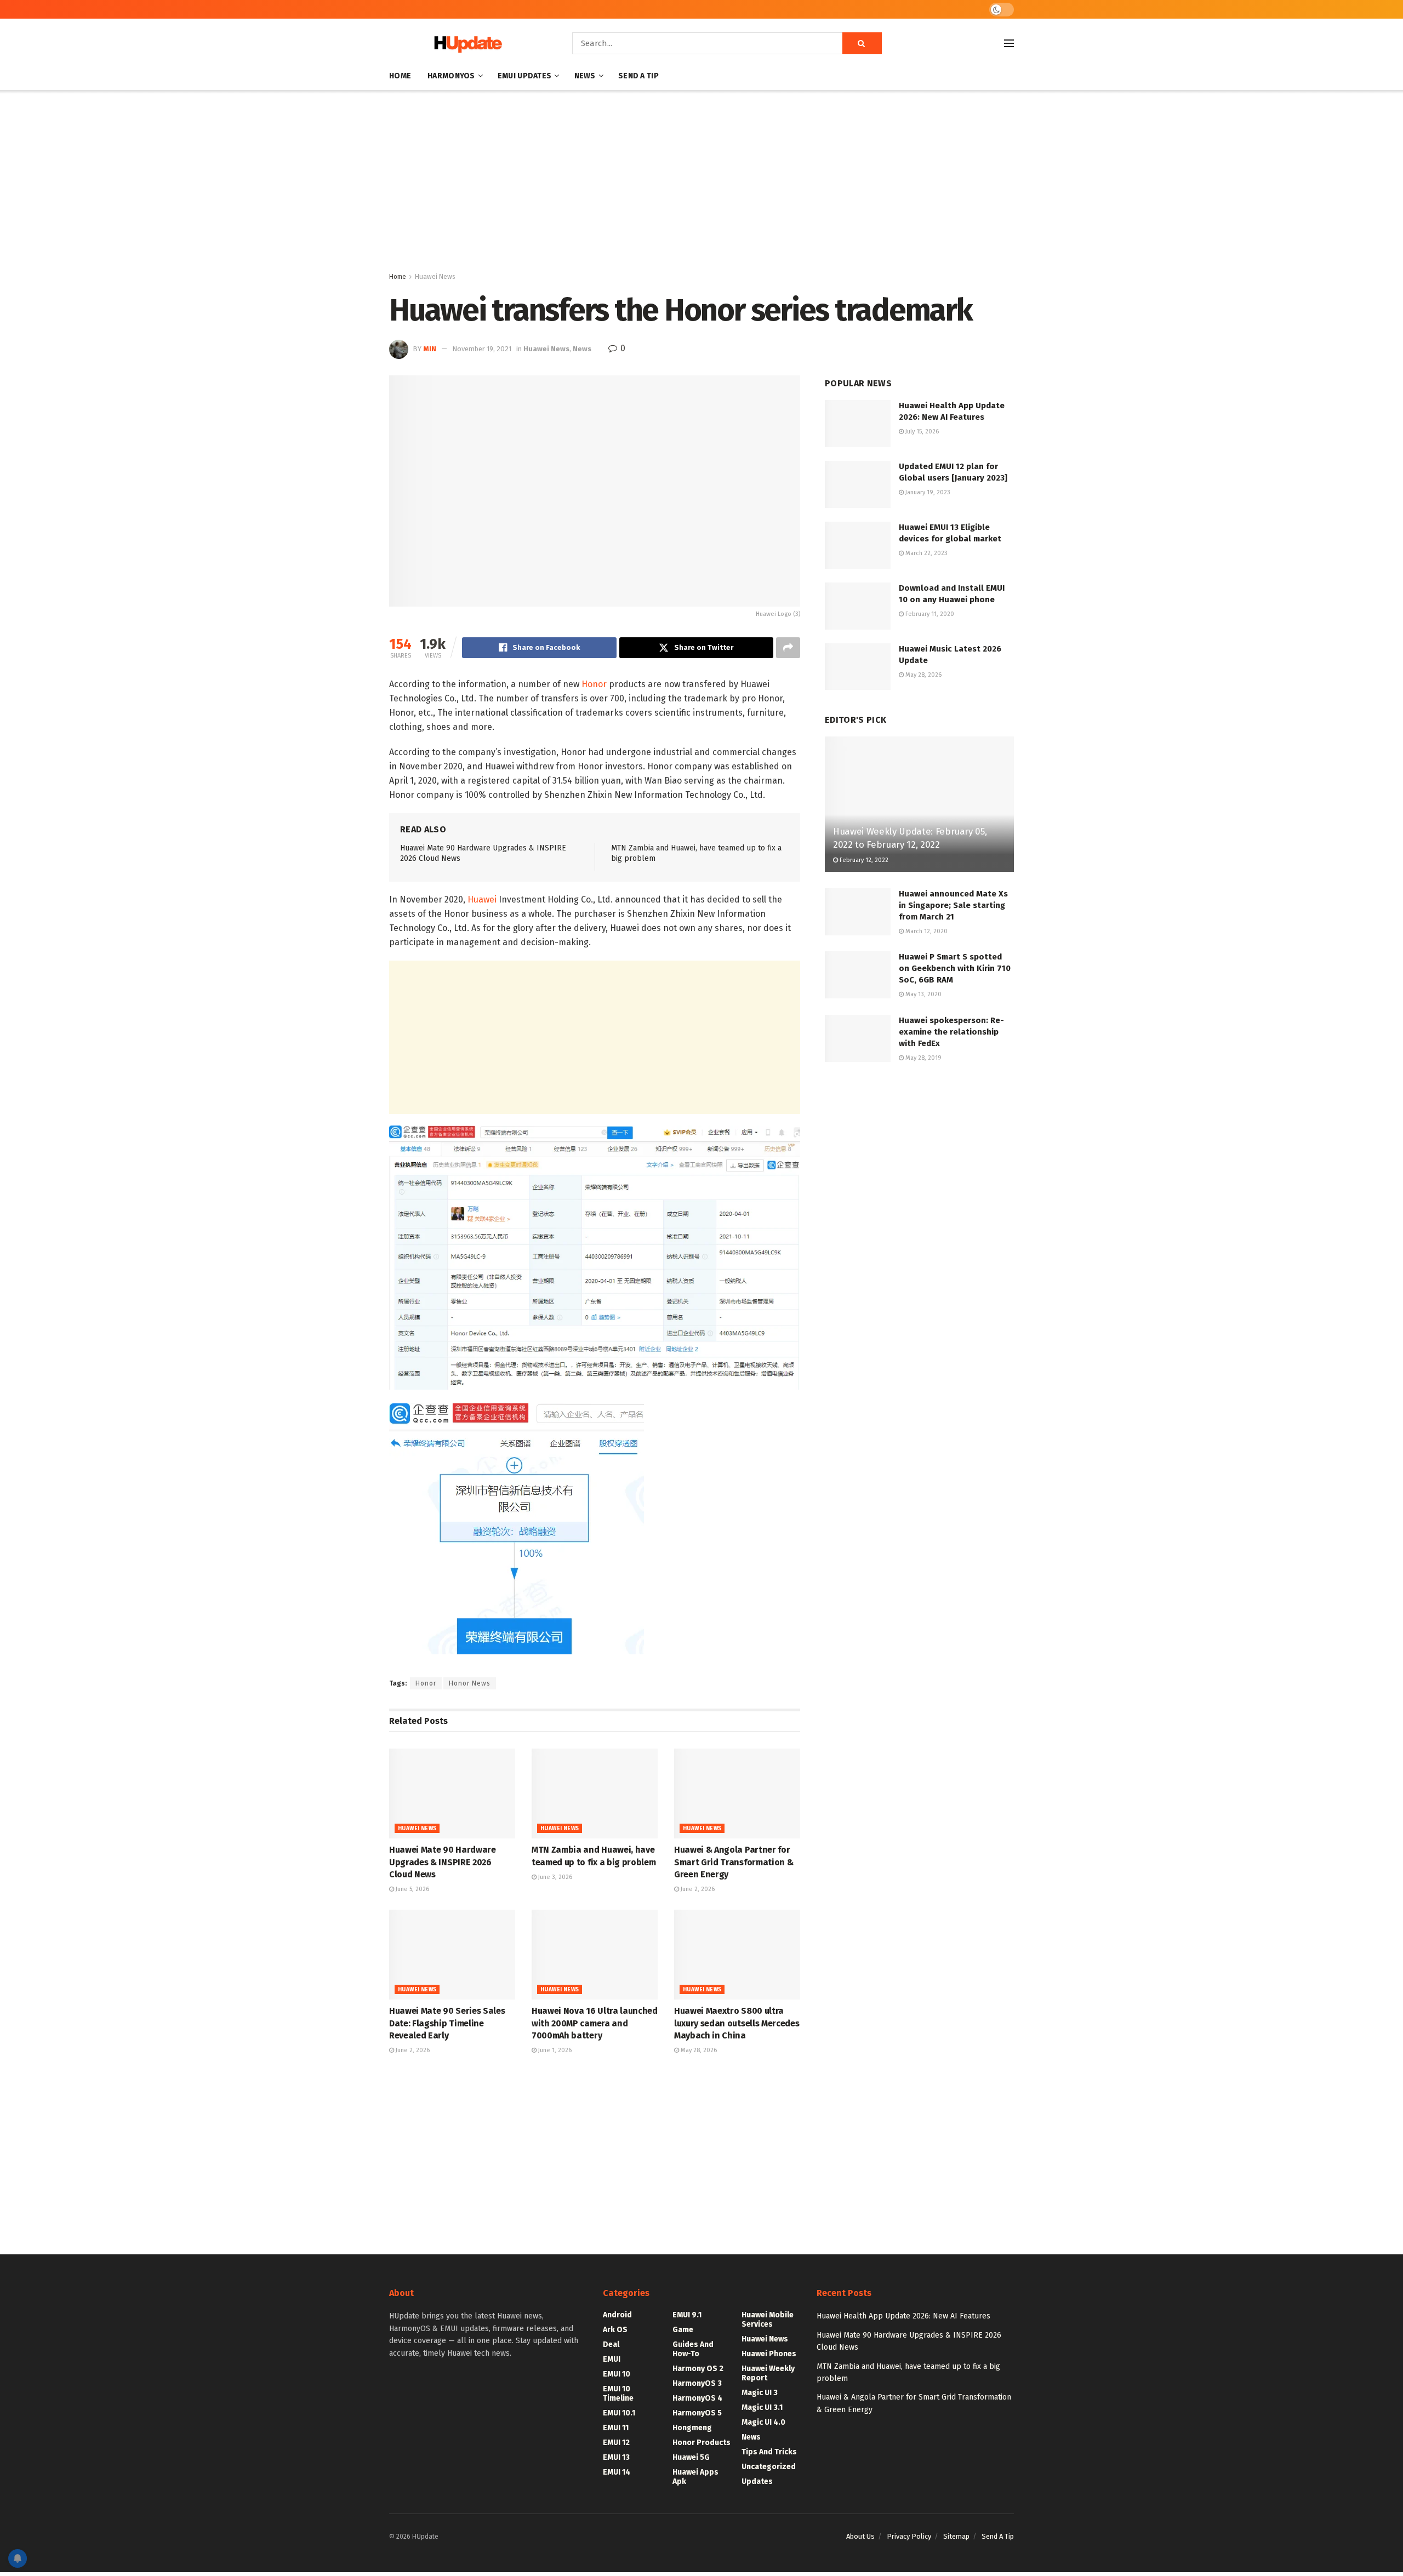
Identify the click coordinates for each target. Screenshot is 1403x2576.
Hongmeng (692, 2428)
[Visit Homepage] (465, 44)
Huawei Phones (769, 2354)
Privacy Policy (909, 2536)
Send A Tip (638, 76)
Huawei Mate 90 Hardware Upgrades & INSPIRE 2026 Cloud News (443, 1862)
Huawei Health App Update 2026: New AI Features (903, 2316)
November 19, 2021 (482, 349)
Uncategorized (769, 2467)
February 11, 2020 (929, 614)
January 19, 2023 (927, 492)
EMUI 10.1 (619, 2413)
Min (430, 349)
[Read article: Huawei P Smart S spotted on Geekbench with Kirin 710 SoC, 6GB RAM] (858, 975)
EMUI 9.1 (687, 2315)
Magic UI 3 (760, 2393)
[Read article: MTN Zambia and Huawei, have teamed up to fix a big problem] (595, 1794)
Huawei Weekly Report (768, 2373)
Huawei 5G (691, 2457)
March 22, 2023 (926, 553)
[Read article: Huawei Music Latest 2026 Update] (858, 667)
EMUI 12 (616, 2443)
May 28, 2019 (923, 1058)
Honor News (470, 1683)
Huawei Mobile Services (768, 2320)
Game (683, 2330)
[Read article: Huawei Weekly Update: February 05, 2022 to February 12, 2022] (919, 804)
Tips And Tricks (769, 2452)
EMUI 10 (617, 2374)
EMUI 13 (616, 2457)
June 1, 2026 (554, 2050)
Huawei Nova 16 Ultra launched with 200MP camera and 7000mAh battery (595, 2023)
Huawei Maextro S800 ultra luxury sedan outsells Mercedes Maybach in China (737, 2023)
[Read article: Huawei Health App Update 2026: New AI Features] (858, 424)
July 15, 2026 (921, 432)
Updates (757, 2481)
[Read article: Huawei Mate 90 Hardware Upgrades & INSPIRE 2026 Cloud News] (452, 1794)
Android (617, 2315)
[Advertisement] (701, 183)
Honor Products (701, 2443)
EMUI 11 (616, 2428)
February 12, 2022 (863, 860)
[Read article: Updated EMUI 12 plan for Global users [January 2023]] (858, 484)
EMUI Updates (524, 76)
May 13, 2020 (923, 994)
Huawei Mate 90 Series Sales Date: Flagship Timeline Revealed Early (447, 2023)
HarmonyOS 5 (697, 2413)
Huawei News (435, 277)
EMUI (612, 2359)
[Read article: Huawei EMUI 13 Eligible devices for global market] (858, 545)
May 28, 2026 (698, 2050)
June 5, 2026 (412, 1889)
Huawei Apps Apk (695, 2477)
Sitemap (956, 2536)
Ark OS (615, 2330)
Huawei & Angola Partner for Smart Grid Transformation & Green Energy (734, 1862)
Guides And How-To (693, 2349)
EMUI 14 (617, 2472)
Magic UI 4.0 (763, 2422)
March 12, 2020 (926, 931)
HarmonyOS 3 (697, 2383)
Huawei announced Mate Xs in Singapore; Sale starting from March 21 (953, 905)
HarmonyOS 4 (697, 2398)
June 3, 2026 (554, 1877)
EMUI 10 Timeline (618, 2394)
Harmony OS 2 (698, 2369)
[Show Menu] (1009, 43)
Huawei (482, 899)
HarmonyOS (451, 76)
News (585, 76)
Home (400, 76)
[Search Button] (862, 43)
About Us (860, 2536)
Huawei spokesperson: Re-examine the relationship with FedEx (951, 1032)
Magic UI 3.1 (762, 2407)
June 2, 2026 (697, 1889)
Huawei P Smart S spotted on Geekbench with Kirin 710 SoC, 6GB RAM (955, 968)
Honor (594, 684)
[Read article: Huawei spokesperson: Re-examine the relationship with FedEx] (858, 1038)
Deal (611, 2344)
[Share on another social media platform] (788, 648)
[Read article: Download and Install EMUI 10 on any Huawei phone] (858, 606)
